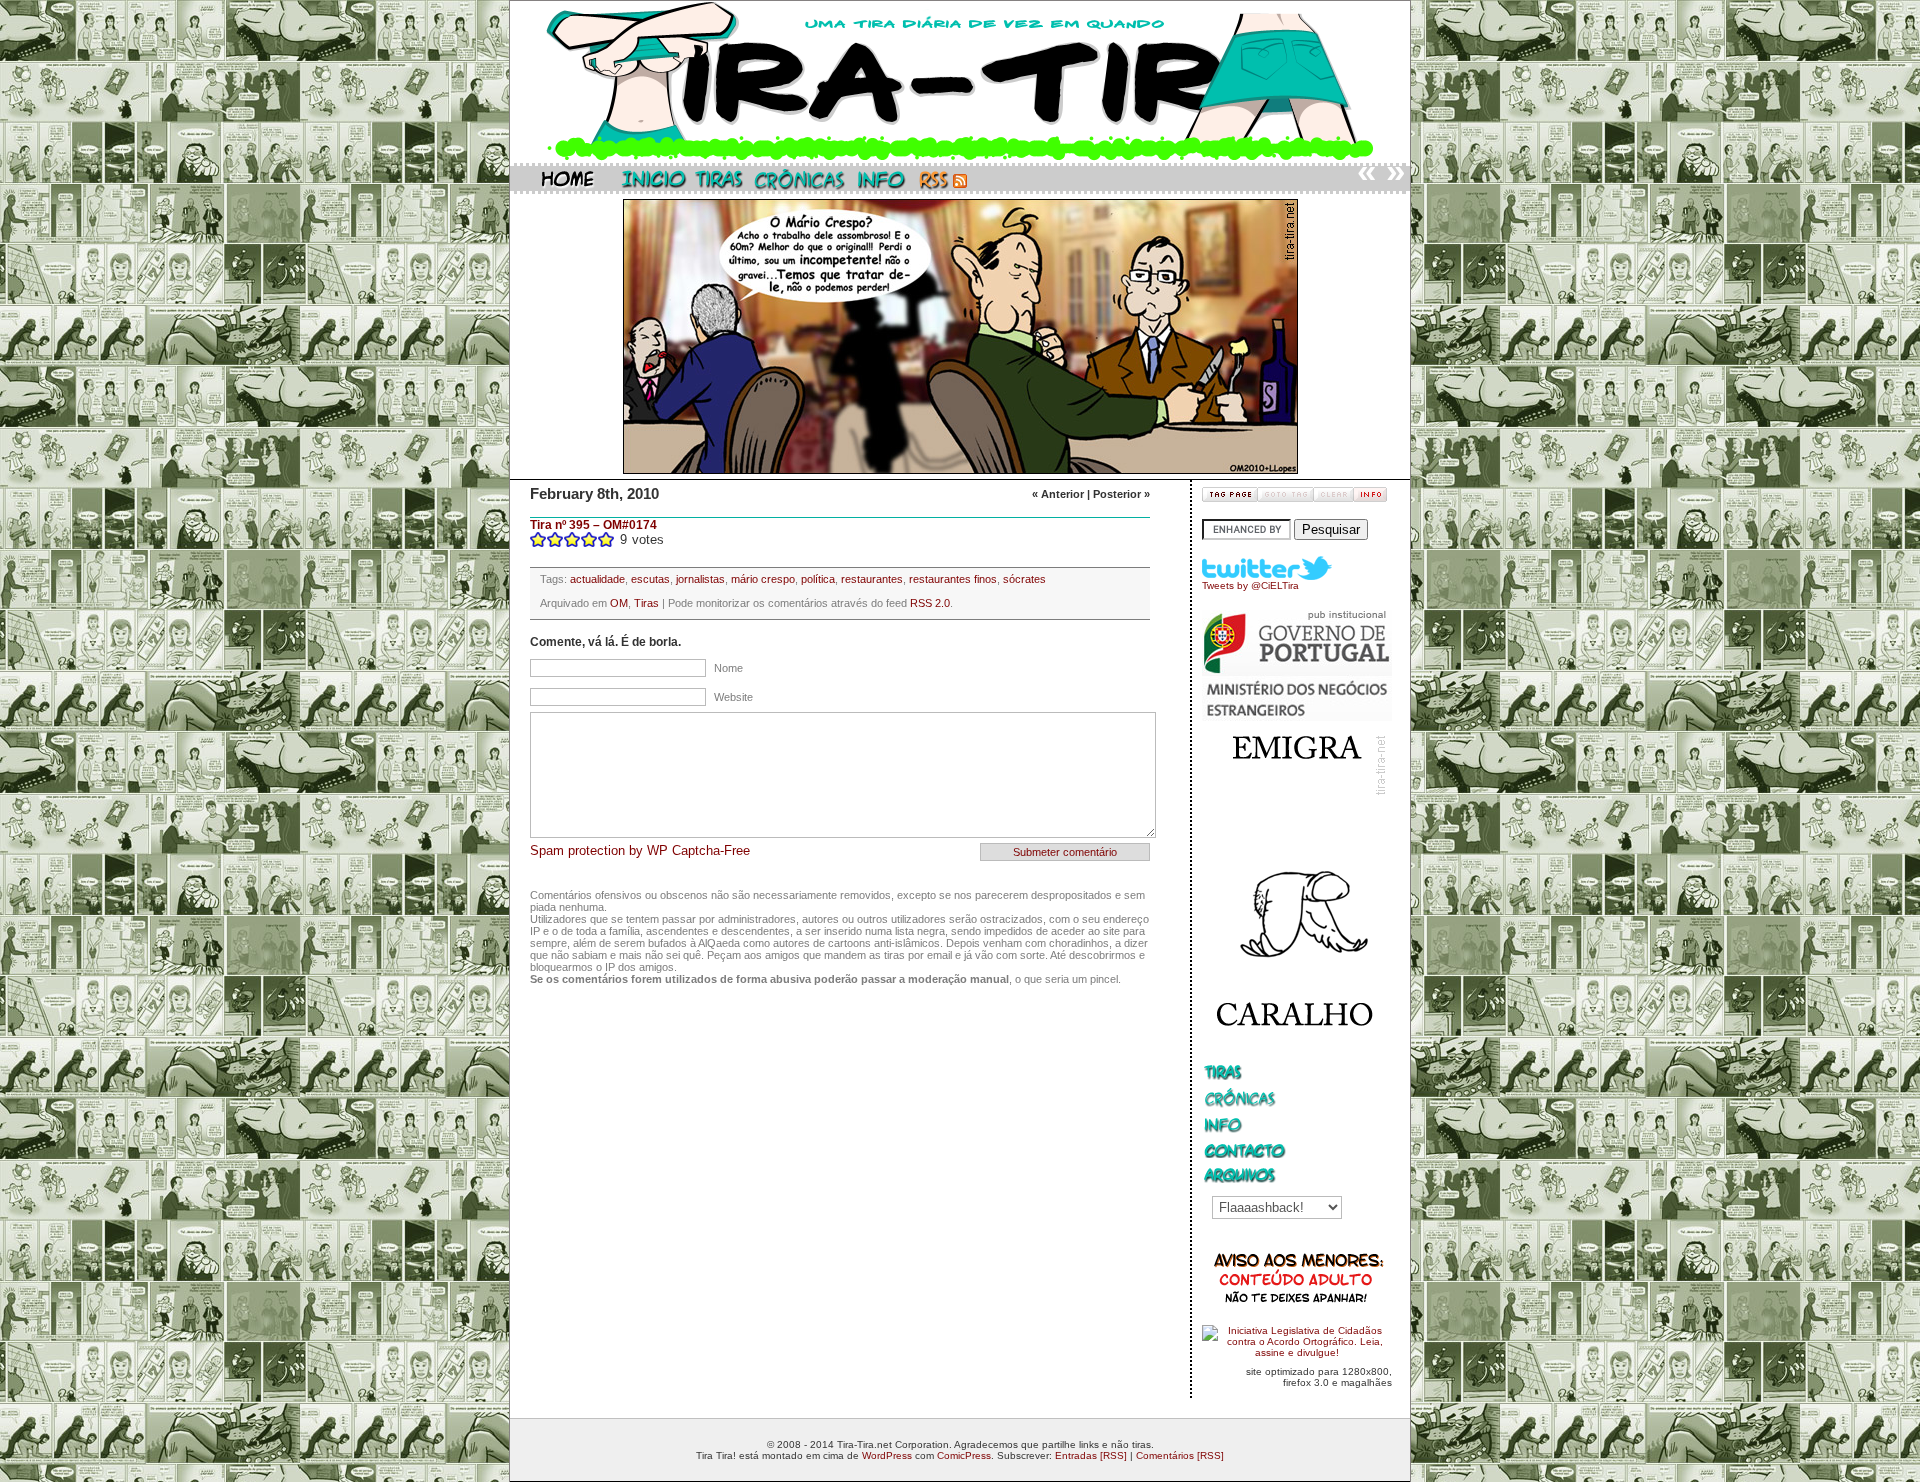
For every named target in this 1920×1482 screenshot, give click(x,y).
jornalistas (700, 579)
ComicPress (964, 1455)
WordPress (887, 1455)
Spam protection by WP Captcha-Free (640, 850)
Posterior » (1121, 494)
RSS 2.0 (930, 603)
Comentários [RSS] (1180, 1455)
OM (619, 603)
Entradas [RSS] (1091, 1455)
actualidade (597, 579)
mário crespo (763, 579)
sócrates (1024, 579)
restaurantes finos (953, 579)
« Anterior (1058, 494)
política (818, 579)
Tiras (646, 603)
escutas (650, 579)
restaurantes (872, 579)
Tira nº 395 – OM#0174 (593, 525)
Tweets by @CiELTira (1250, 585)
